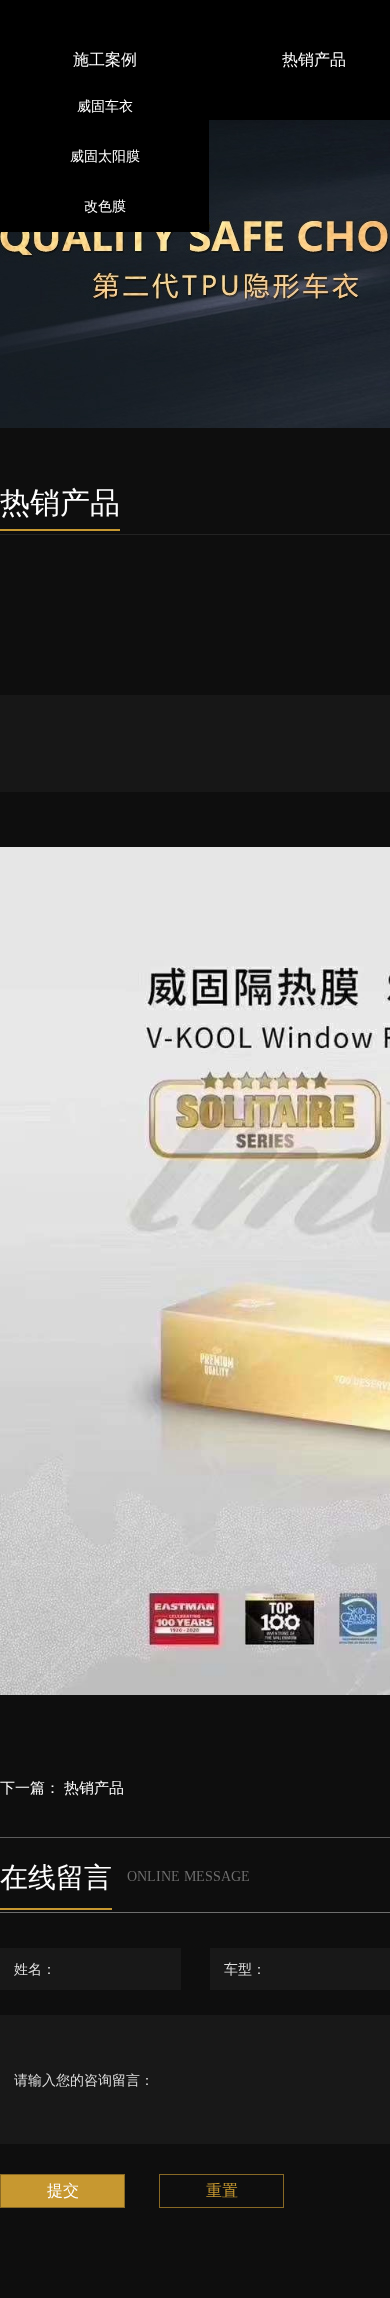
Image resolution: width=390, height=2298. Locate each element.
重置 (222, 2190)
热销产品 (314, 59)
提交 (63, 2190)
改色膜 (105, 206)
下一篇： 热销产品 (62, 1788)
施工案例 (105, 59)
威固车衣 (105, 106)
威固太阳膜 (105, 156)
